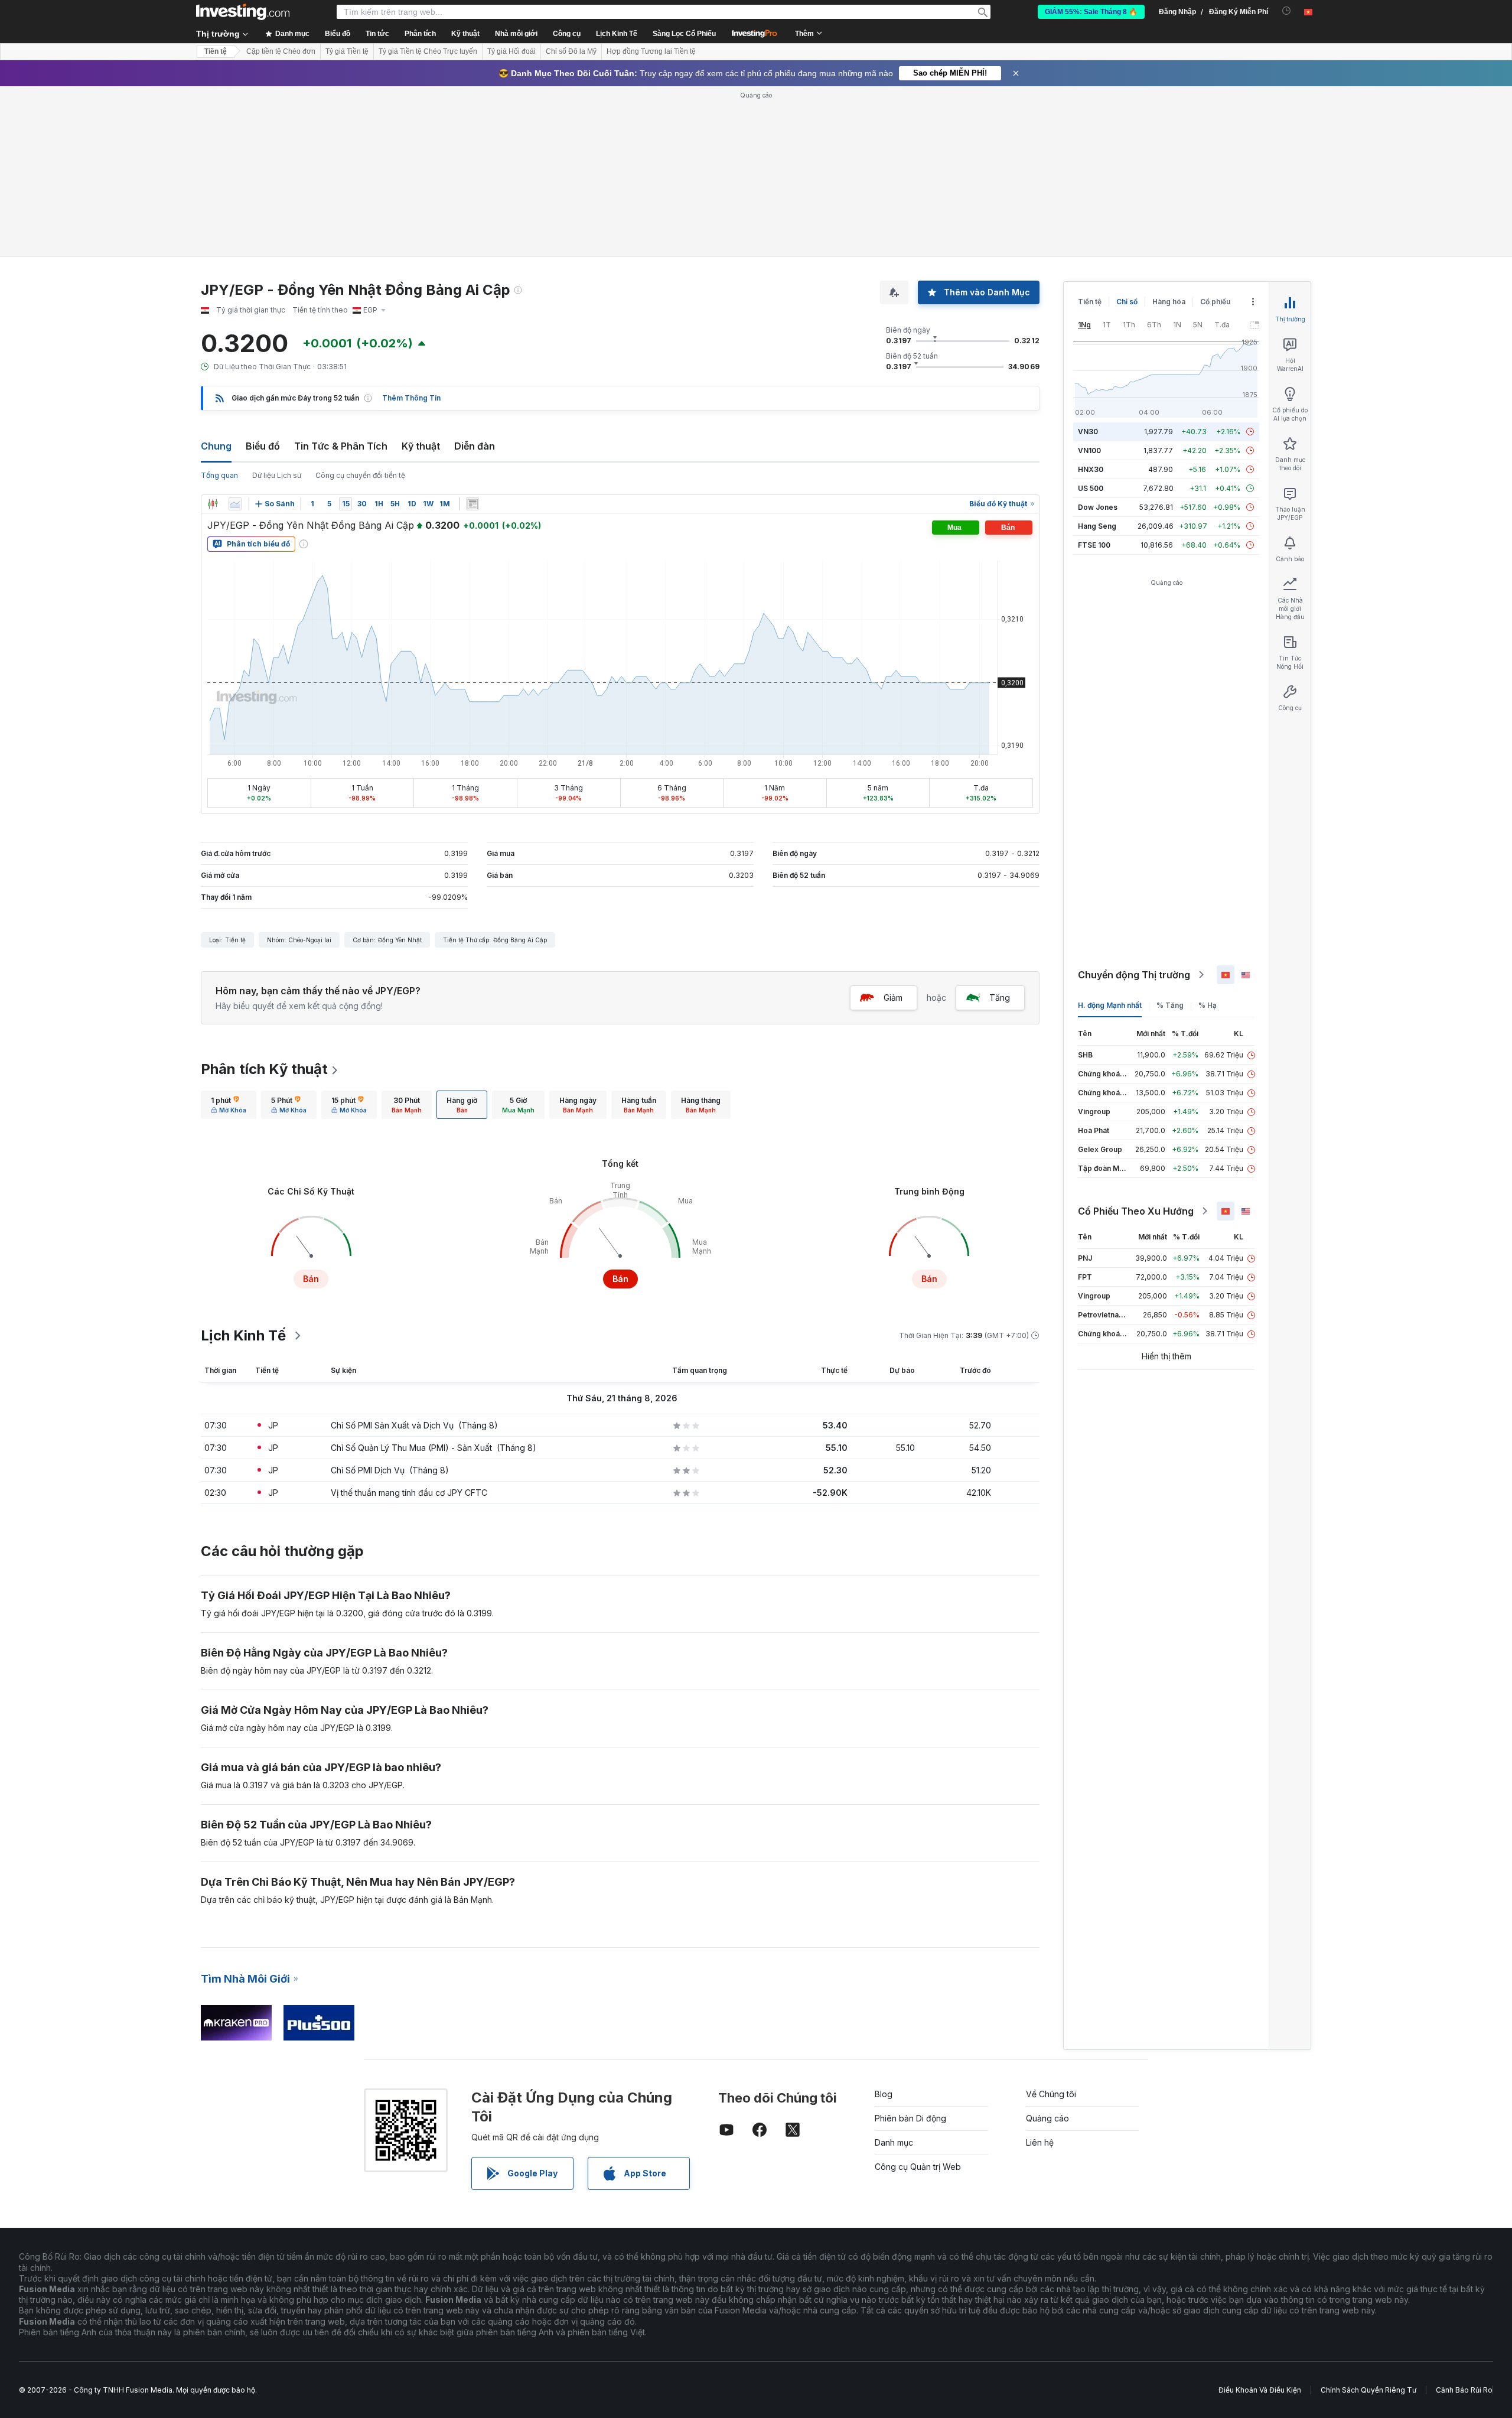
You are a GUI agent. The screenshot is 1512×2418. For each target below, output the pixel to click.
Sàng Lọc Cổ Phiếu (684, 34)
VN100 (1089, 450)
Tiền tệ (216, 51)
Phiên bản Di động (910, 2118)
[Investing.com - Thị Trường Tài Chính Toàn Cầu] (243, 12)
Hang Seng (1097, 526)
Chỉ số (1127, 302)
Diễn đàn (475, 446)
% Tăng (1170, 1005)
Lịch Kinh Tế (617, 34)
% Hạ (1208, 1005)
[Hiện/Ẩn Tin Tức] (472, 504)
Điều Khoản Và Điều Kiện (1260, 2390)
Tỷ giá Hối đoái (511, 51)
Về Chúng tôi (1051, 2094)
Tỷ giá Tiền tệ (347, 51)
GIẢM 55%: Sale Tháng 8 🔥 (1091, 12)
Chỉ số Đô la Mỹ (571, 51)
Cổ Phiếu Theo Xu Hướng (1136, 1211)
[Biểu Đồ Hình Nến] (213, 504)
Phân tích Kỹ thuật (264, 1069)
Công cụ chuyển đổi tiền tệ (360, 475)
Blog (884, 2094)
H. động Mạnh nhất (1110, 1005)
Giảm (893, 998)
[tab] (229, 1105)
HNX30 (1091, 469)
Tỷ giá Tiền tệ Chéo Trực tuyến (428, 51)
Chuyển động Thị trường (1134, 975)
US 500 (1091, 488)
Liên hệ (1040, 2142)
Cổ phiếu (1215, 302)
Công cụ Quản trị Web (918, 2167)
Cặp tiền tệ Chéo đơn (281, 51)
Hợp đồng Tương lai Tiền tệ (651, 51)
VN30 (1088, 432)
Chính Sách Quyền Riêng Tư (1368, 2390)
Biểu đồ (263, 446)
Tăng (1000, 998)
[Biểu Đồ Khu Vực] (235, 504)
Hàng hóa (1169, 302)
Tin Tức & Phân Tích (341, 446)
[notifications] (1287, 11)
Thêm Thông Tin (411, 398)
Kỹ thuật (421, 446)
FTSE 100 (1094, 545)
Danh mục (894, 2142)
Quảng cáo (1047, 2118)
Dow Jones (1098, 507)
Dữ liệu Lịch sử (277, 475)
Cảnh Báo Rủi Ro (1464, 2390)
